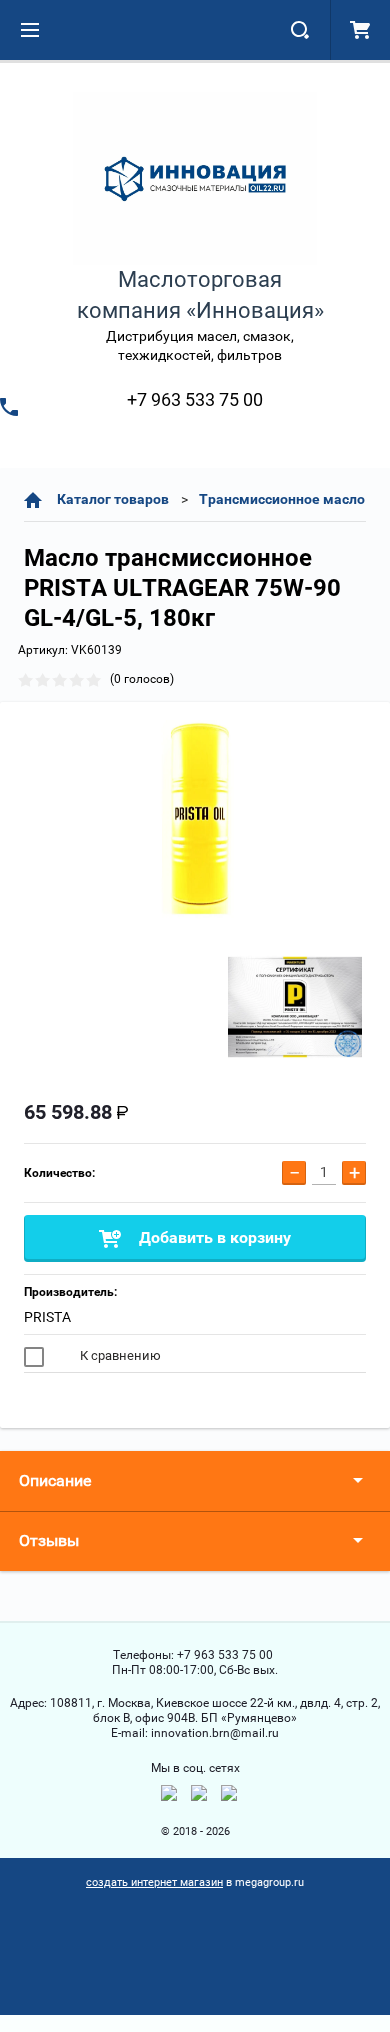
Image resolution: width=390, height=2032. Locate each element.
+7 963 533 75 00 (195, 399)
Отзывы (49, 1540)
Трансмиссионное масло (282, 499)
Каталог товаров (113, 499)
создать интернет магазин (154, 1882)
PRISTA (47, 1317)
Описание (55, 1480)
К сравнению (119, 1355)
